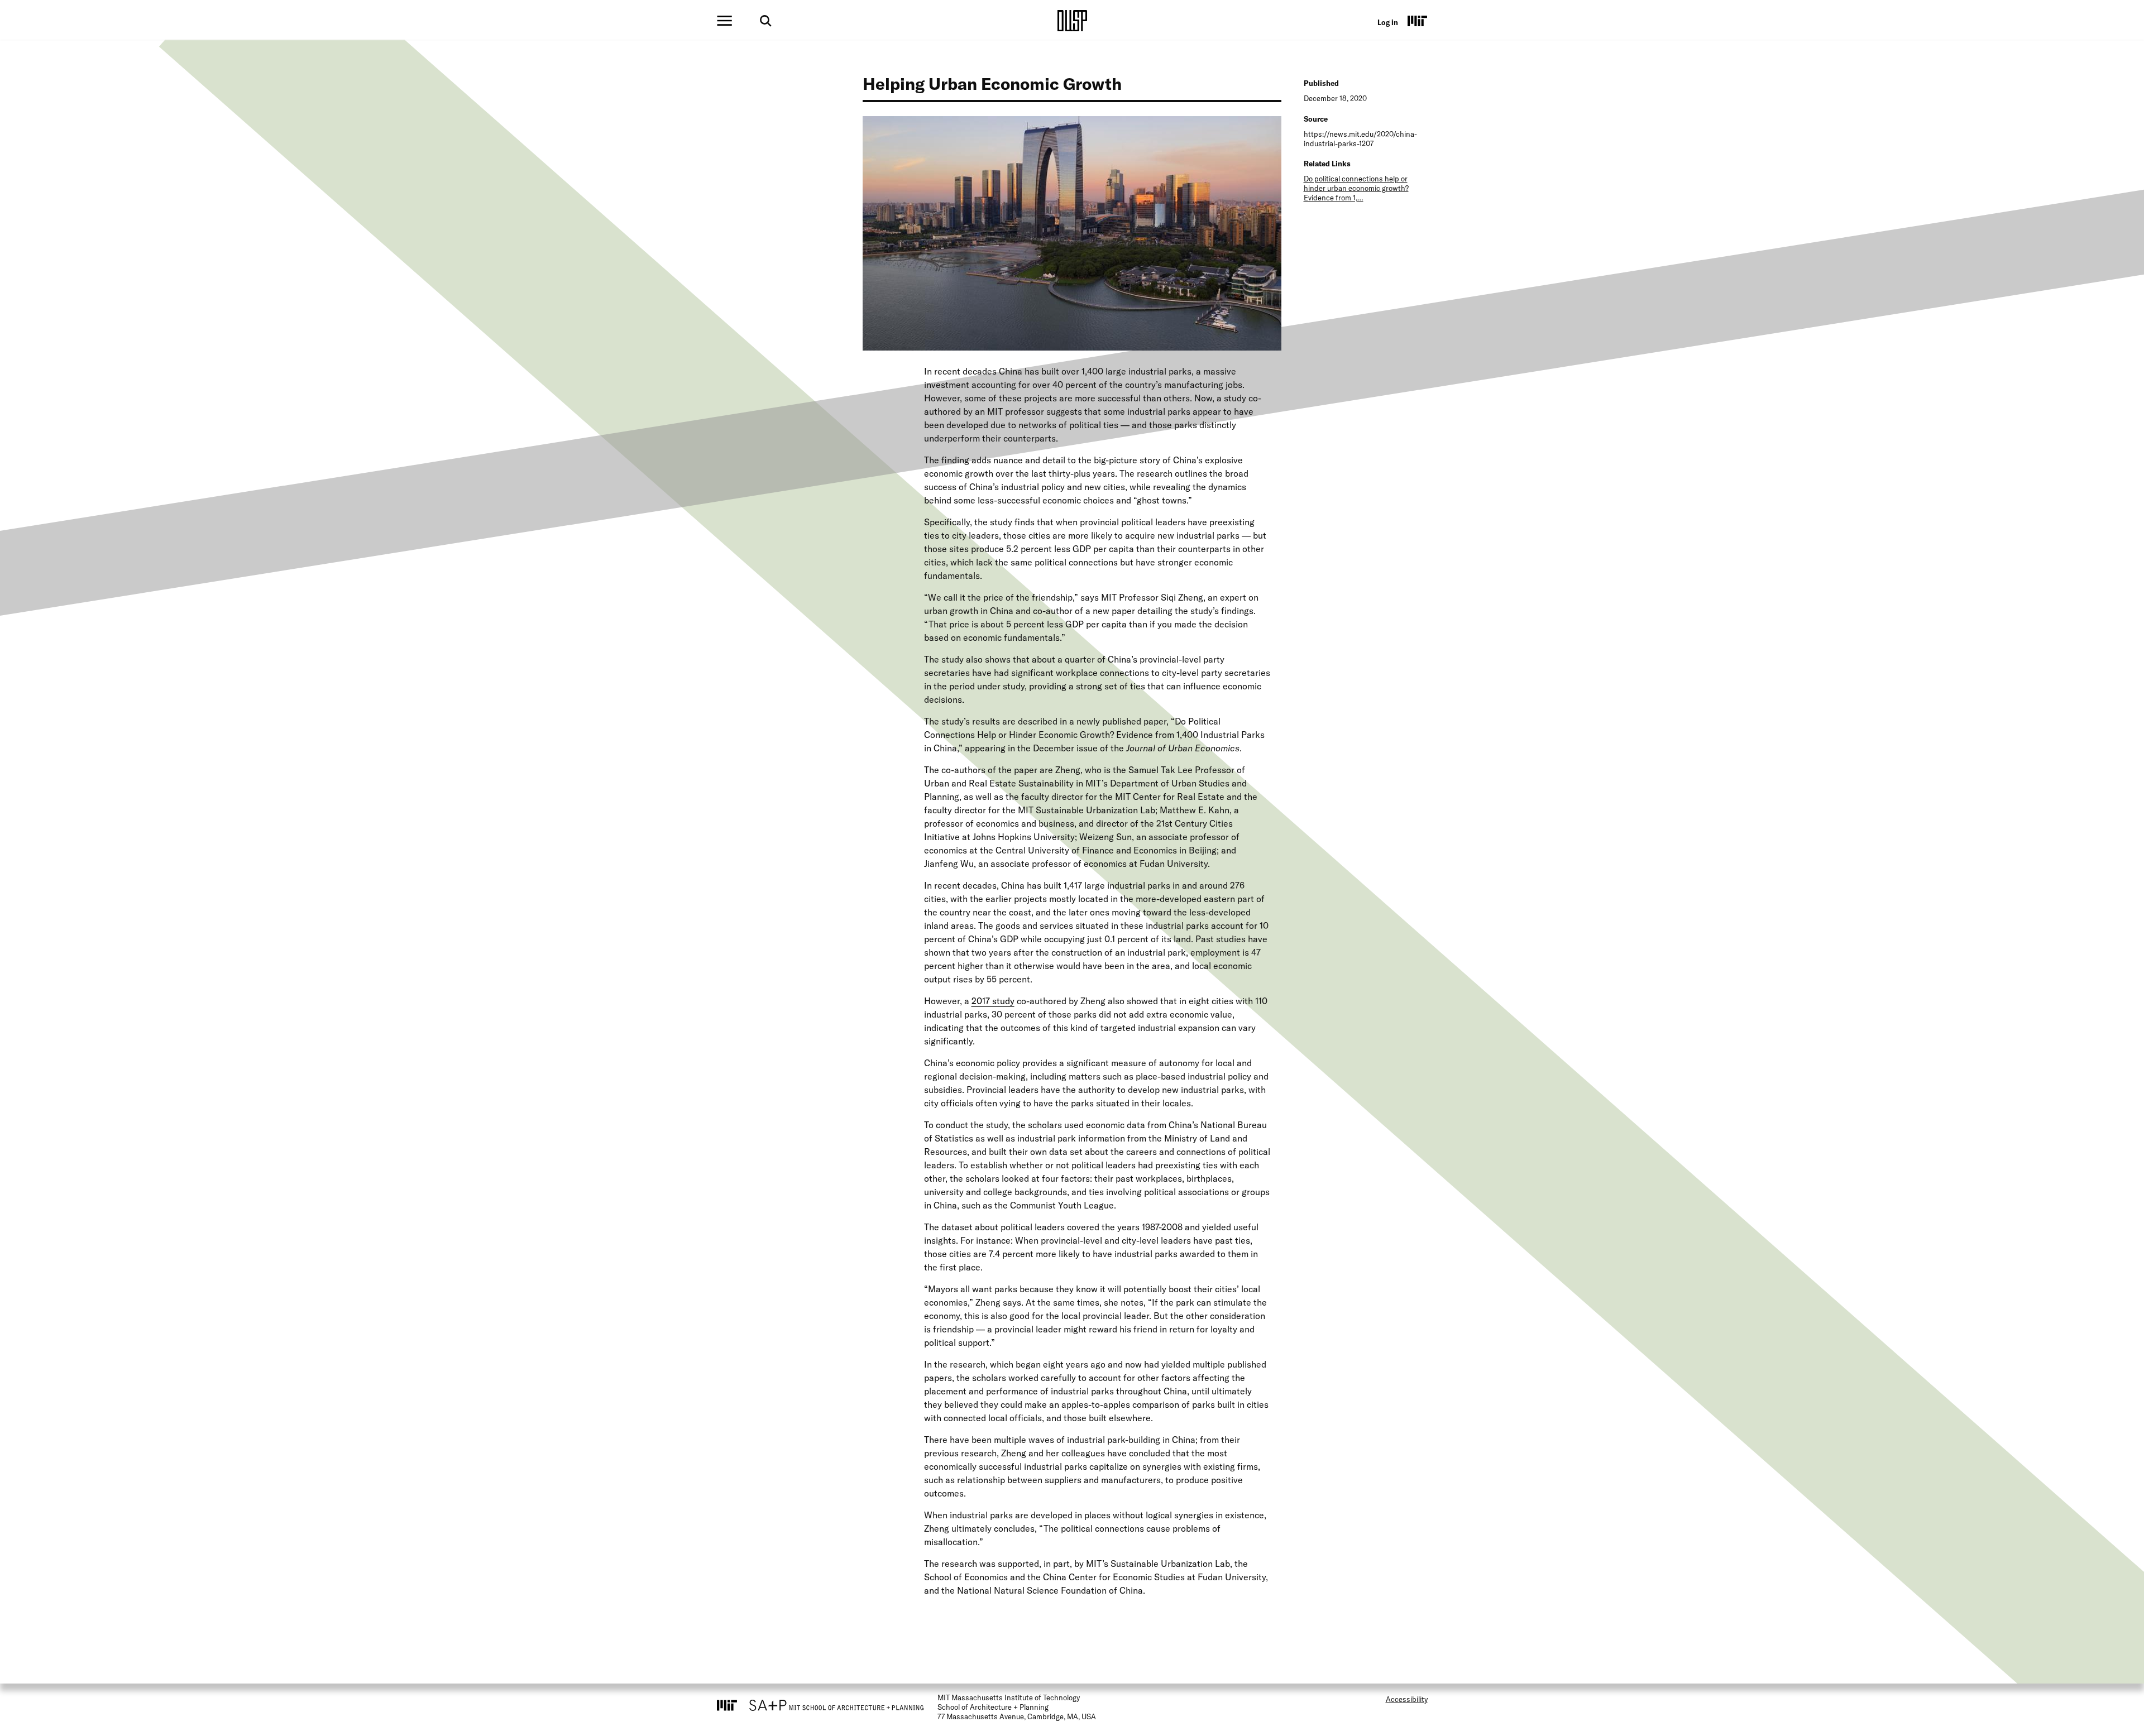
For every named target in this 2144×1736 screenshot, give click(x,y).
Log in (1388, 22)
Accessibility (1407, 1699)
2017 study (993, 1001)
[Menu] (724, 21)
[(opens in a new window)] (1418, 21)
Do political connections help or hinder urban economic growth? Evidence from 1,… (1356, 188)
